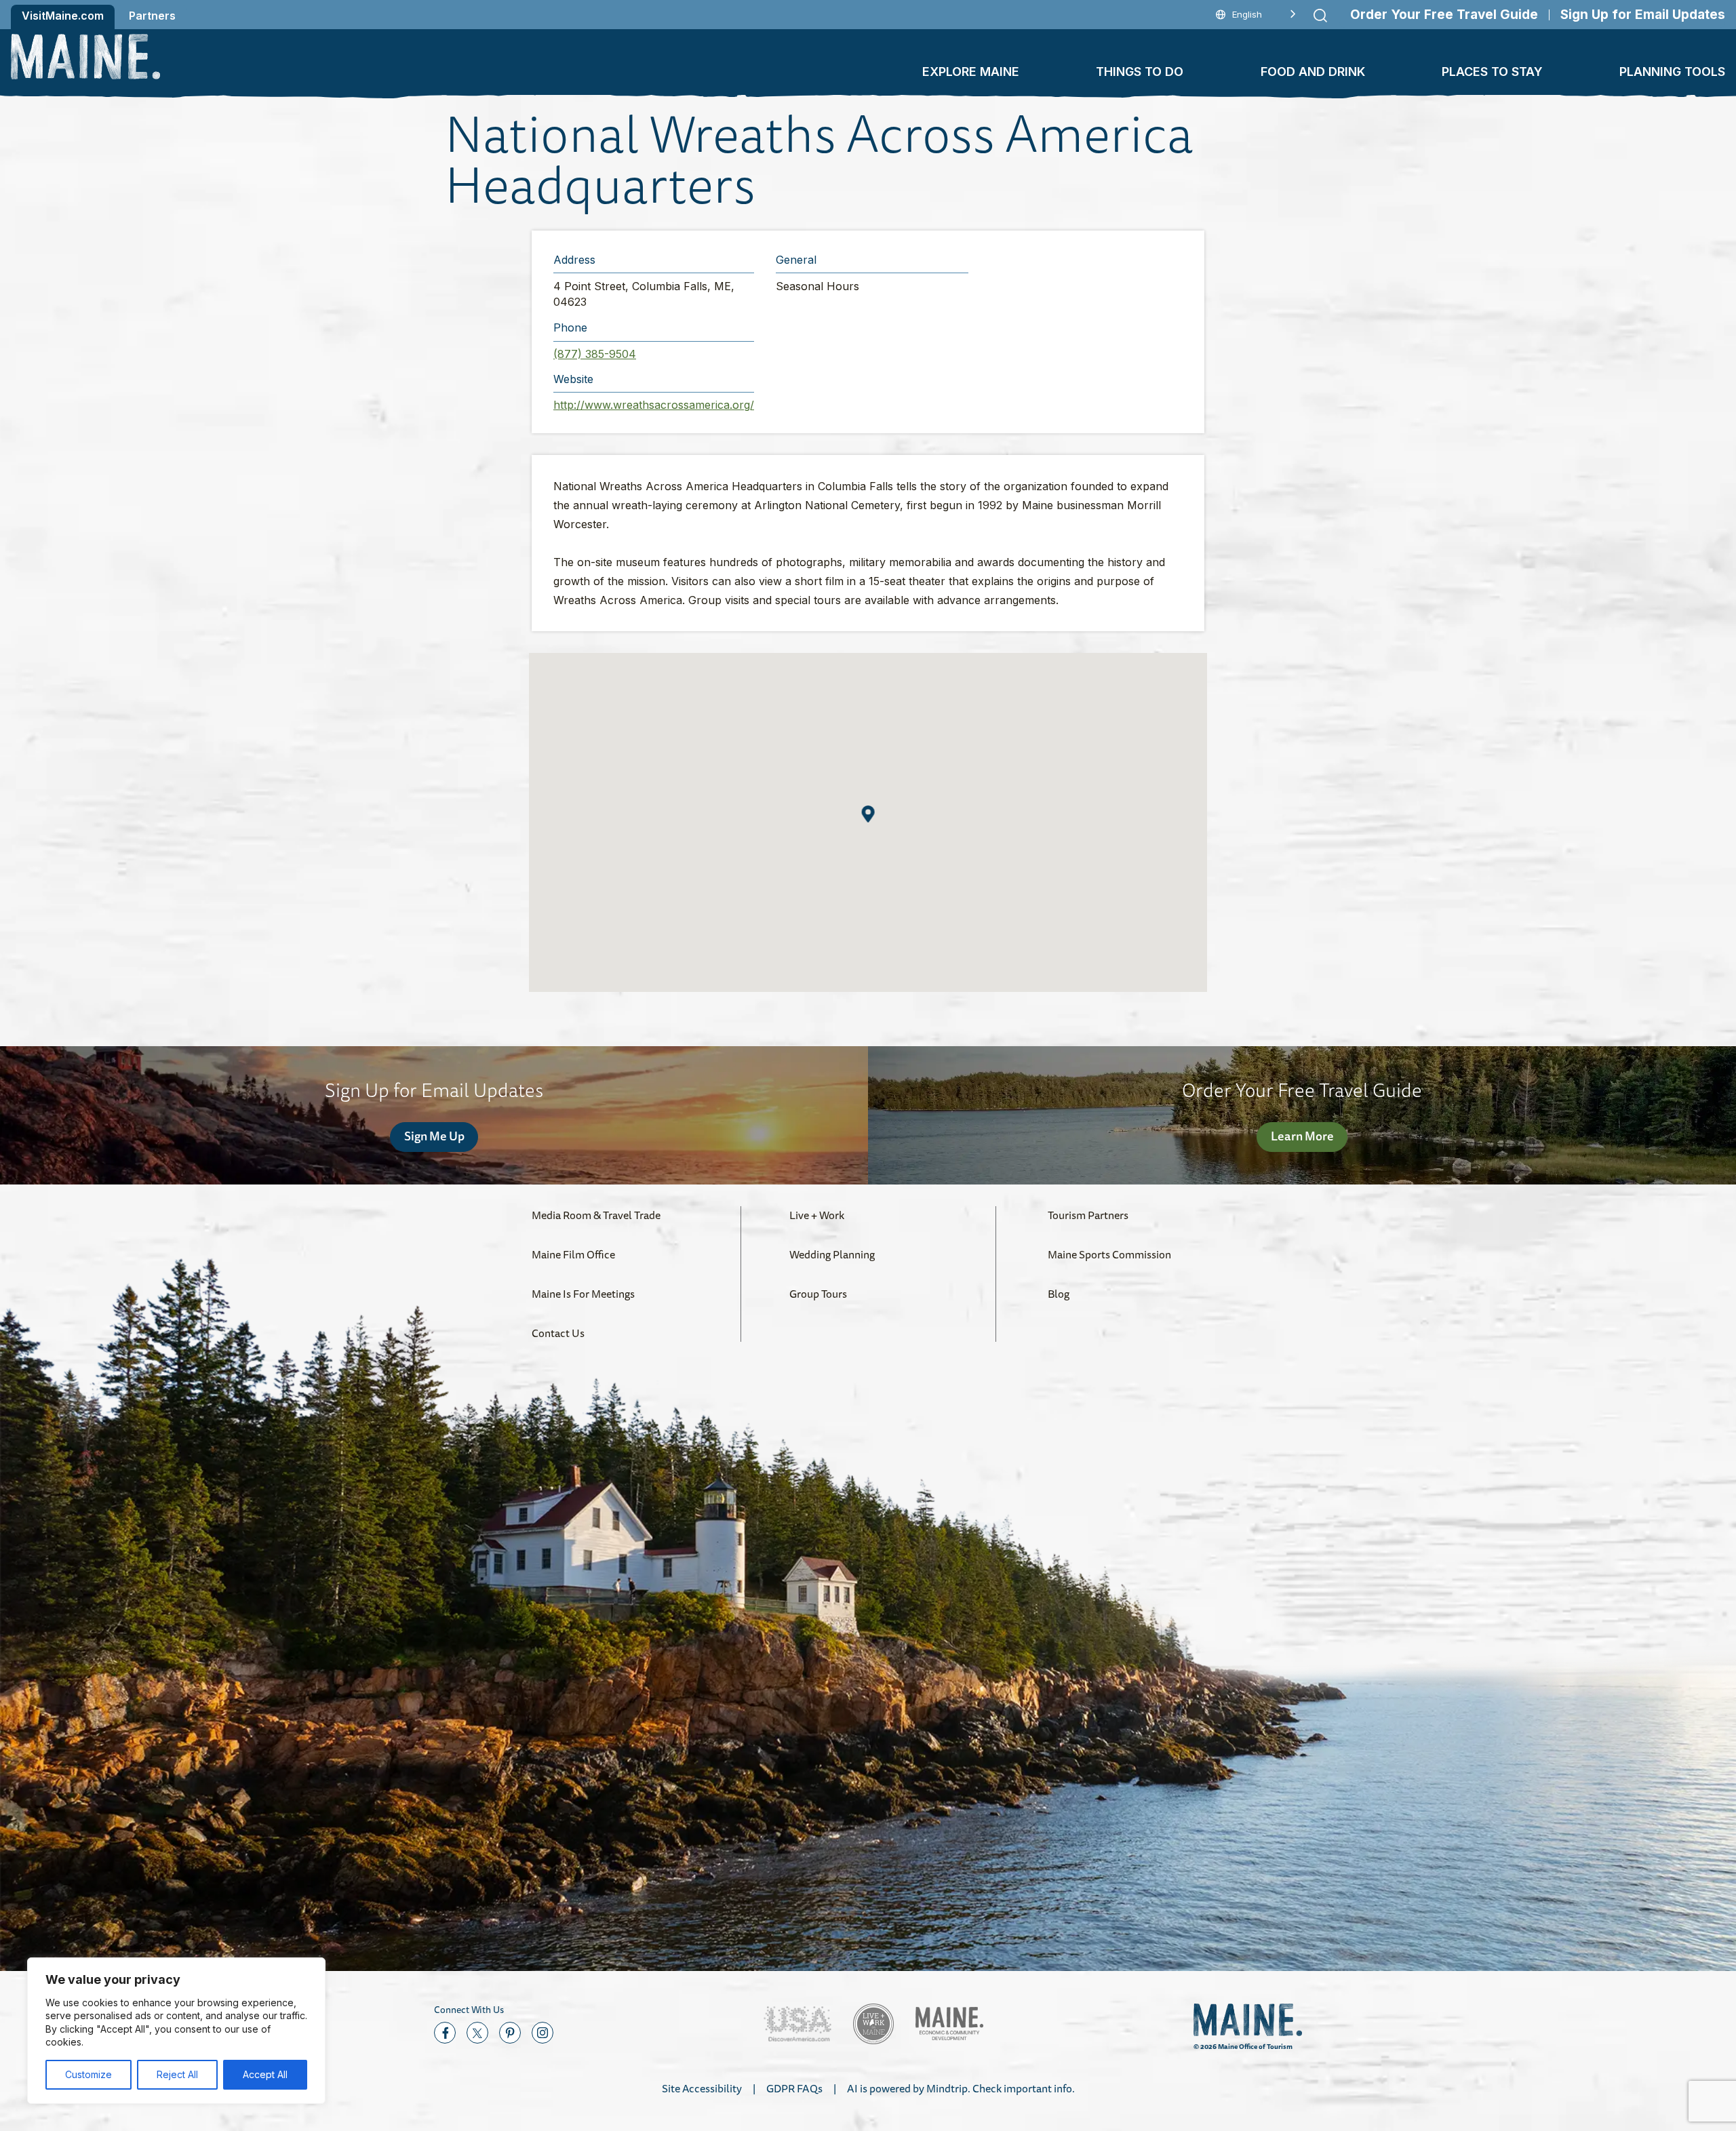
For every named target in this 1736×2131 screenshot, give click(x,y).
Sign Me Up (434, 1136)
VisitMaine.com (63, 16)
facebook (445, 2033)
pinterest (510, 2033)
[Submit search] (1320, 16)
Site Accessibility (702, 2088)
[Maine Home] (85, 57)
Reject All (177, 2074)
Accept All (265, 2074)
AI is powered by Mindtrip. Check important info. (961, 2088)
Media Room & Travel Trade (596, 1215)
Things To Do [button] (1140, 72)
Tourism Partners (1088, 1215)
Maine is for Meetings (583, 1294)
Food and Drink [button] (1313, 72)
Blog (1059, 1294)
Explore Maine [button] (971, 72)
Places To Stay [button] (1492, 72)
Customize (88, 2074)
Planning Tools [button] (1672, 72)
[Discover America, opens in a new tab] (797, 2024)
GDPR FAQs (794, 2088)
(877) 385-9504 (595, 354)
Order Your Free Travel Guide (1444, 15)
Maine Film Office (573, 1254)
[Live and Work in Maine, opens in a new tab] (873, 2024)
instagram (542, 2033)
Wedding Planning (832, 1254)
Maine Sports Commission (1109, 1254)
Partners (152, 16)
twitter (477, 2033)
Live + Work (817, 1215)
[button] (868, 814)
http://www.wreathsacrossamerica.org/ (654, 405)
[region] (176, 2031)
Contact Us (558, 1333)
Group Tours (818, 1294)
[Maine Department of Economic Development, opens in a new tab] (949, 2024)
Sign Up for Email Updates (1643, 15)
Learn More (1302, 1136)
